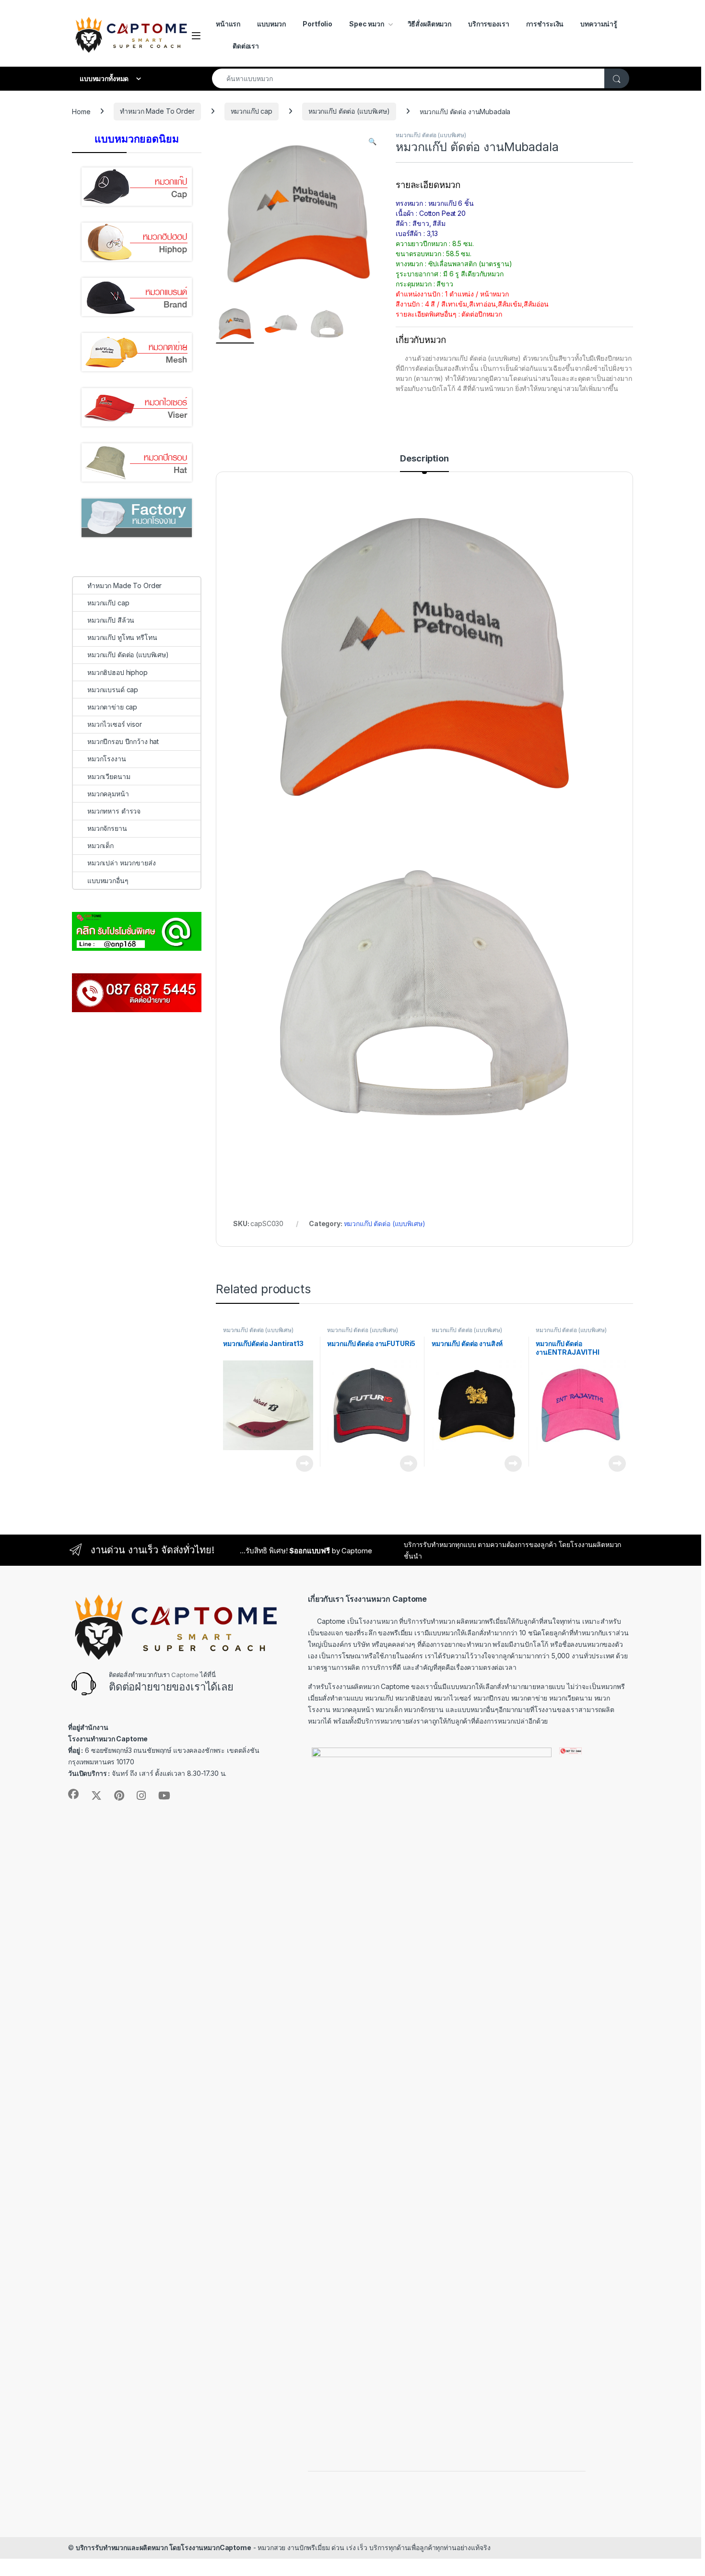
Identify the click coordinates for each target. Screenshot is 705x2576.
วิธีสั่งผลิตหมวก (429, 24)
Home (81, 111)
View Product (301, 1464)
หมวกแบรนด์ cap (113, 690)
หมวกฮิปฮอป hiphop (117, 672)
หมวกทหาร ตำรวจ (114, 811)
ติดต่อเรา (246, 46)
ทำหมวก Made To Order (157, 111)
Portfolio (317, 24)
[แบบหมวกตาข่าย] (137, 352)
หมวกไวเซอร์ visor (115, 724)
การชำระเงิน (545, 24)
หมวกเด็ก (100, 845)
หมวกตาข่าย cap (112, 707)
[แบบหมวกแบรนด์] (137, 297)
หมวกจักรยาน (107, 828)
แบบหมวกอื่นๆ (108, 880)
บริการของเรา (488, 24)
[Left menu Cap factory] (137, 518)
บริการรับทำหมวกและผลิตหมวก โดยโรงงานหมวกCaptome (164, 2547)
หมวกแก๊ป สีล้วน (111, 620)
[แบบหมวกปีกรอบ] (137, 462)
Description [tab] (424, 459)
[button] (372, 142)
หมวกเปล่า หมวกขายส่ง (121, 863)
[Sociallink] (73, 1794)
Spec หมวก (367, 24)
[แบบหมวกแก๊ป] (137, 187)
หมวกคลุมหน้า (108, 794)
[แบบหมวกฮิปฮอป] (137, 242)
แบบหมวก (271, 24)
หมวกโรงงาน (107, 759)
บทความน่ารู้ (599, 24)
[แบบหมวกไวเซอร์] (137, 407)
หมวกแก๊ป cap (252, 111)
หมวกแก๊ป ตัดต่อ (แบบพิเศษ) (349, 111)
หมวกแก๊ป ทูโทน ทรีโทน (122, 637)
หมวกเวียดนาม (109, 776)
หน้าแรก (228, 24)
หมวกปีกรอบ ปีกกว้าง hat (123, 741)
